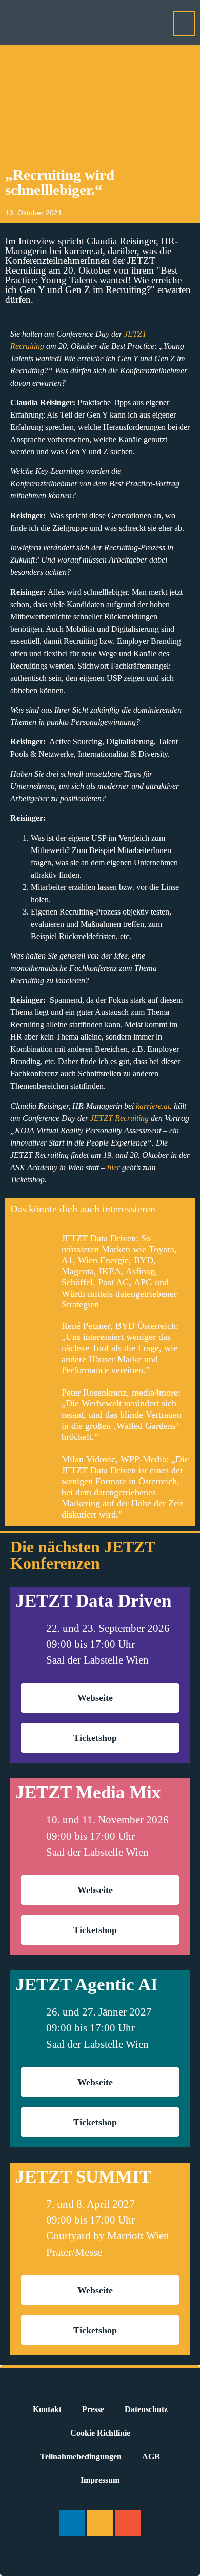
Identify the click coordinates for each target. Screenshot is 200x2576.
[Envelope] (100, 2523)
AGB (151, 2456)
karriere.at (153, 1106)
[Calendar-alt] (128, 2523)
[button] (184, 23)
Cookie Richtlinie (100, 2433)
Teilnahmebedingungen (81, 2456)
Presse (93, 2409)
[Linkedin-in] (72, 2523)
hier (114, 1167)
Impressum (100, 2480)
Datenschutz (146, 2409)
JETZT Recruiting (119, 1118)
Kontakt (47, 2409)
